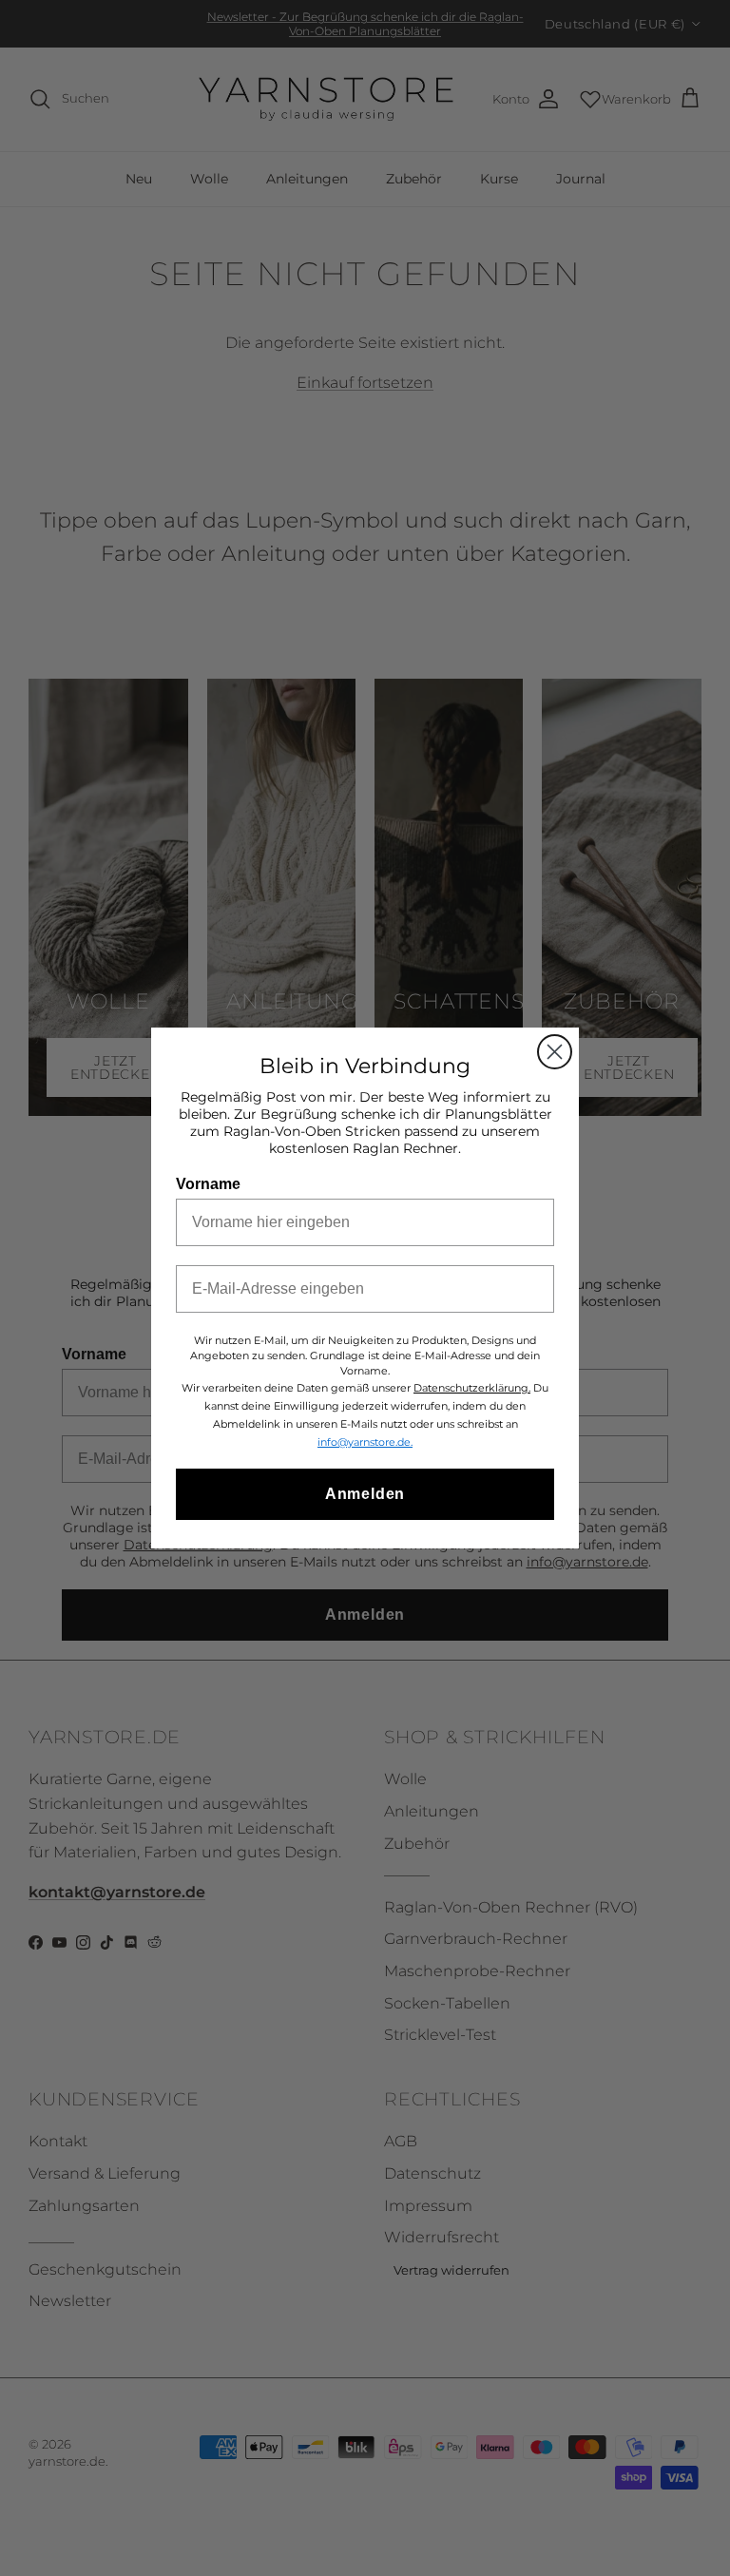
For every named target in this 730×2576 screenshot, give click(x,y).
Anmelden (365, 1494)
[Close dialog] (555, 1052)
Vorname (208, 1184)
